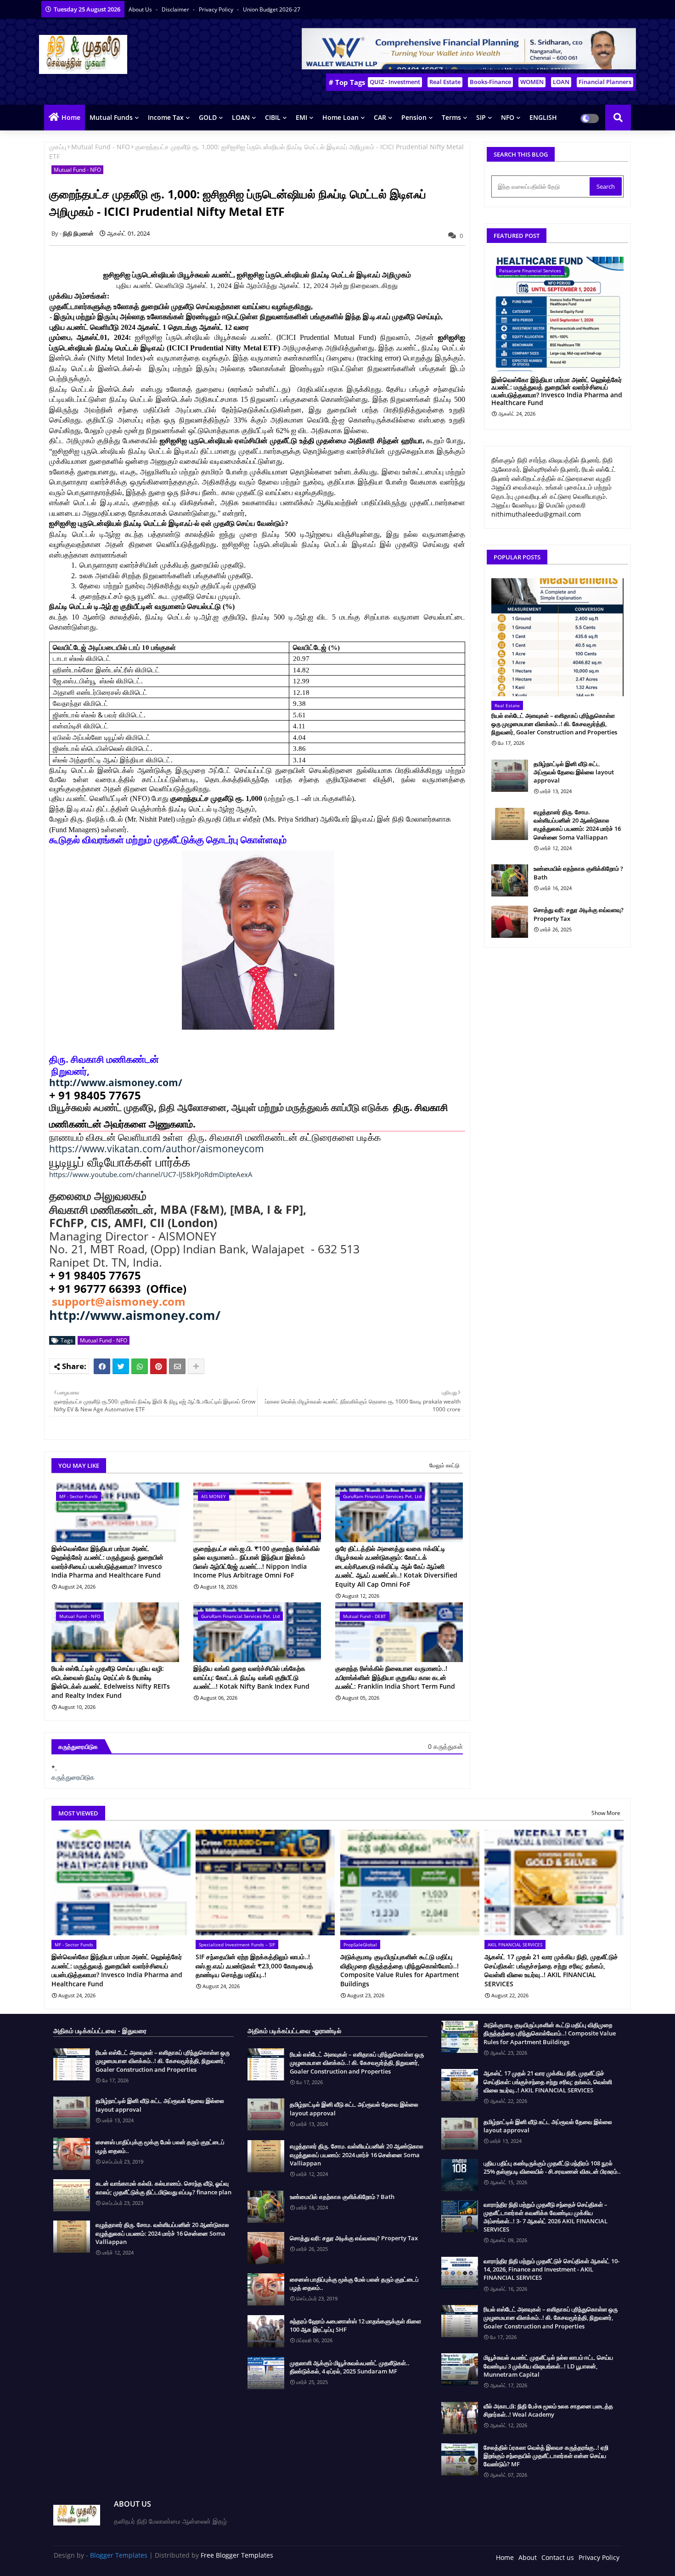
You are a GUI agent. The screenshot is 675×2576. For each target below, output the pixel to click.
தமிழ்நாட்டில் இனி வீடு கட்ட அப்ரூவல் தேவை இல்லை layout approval (574, 772)
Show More (606, 1813)
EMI (301, 117)
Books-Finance (490, 82)
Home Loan (340, 117)
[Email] (177, 1366)
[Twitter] (121, 1366)
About (528, 2557)
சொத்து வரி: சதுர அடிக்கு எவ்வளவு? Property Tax (579, 914)
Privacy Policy (217, 9)
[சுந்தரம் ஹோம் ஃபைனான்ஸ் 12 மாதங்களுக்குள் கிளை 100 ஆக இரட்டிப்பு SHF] (266, 2331)
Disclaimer (176, 9)
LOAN (561, 82)
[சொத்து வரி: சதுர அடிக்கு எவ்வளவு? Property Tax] (510, 922)
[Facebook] (102, 1366)
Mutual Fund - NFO (101, 147)
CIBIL (273, 117)
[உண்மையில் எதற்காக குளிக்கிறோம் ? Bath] (510, 880)
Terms (451, 117)
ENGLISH (543, 117)
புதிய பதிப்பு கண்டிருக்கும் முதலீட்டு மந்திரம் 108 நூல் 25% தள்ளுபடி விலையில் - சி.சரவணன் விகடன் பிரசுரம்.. (552, 2167)
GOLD (208, 117)
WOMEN (532, 82)
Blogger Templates (119, 2555)
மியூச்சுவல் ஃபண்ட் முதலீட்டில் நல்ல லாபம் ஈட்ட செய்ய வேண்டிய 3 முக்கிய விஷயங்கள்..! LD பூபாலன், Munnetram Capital (548, 2366)
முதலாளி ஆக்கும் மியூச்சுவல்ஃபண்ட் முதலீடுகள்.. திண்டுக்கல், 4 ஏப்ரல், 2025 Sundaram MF (350, 2367)
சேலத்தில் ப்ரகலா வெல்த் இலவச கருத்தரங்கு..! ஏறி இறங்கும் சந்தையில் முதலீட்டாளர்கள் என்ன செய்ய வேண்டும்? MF (546, 2456)
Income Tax (166, 117)
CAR (380, 117)
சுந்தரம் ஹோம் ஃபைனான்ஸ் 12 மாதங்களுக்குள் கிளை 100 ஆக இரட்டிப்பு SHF (355, 2325)
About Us (141, 9)
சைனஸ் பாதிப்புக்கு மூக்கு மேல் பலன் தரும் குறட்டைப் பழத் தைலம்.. (160, 2146)
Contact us (558, 2557)
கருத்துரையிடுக (73, 1777)
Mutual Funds (111, 117)
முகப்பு (58, 147)
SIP (481, 117)
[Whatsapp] (140, 1366)
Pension (414, 117)
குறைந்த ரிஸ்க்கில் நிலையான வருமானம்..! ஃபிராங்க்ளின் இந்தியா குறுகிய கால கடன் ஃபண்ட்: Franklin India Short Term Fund (395, 1677)
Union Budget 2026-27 (272, 9)
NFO (508, 117)
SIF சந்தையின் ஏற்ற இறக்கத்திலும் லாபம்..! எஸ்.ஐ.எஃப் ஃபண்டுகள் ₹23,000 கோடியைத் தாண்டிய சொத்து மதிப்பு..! (254, 1966)
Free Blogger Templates (237, 2555)
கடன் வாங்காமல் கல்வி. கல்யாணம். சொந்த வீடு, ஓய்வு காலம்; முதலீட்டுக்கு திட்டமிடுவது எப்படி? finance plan (163, 2187)
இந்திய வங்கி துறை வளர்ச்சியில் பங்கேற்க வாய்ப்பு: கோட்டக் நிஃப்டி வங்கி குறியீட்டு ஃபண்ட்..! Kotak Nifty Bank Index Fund (251, 1677)
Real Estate (445, 82)
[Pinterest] (158, 1366)
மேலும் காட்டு (444, 1465)
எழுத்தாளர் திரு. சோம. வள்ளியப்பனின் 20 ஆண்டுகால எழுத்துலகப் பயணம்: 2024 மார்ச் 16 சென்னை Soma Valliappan (577, 825)
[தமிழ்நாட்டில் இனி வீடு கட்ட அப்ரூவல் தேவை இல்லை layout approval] (510, 776)
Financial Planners (605, 82)
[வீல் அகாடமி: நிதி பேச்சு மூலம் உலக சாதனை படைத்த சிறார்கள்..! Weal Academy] (460, 2418)
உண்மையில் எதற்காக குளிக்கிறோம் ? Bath (578, 873)
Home (71, 117)
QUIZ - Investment (395, 82)
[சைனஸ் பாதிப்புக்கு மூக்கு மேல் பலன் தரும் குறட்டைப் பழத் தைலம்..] (72, 2154)
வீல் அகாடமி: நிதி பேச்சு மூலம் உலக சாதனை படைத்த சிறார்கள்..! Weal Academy (548, 2410)
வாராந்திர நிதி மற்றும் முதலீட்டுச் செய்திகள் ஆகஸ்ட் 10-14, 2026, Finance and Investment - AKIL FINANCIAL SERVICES (551, 2269)
